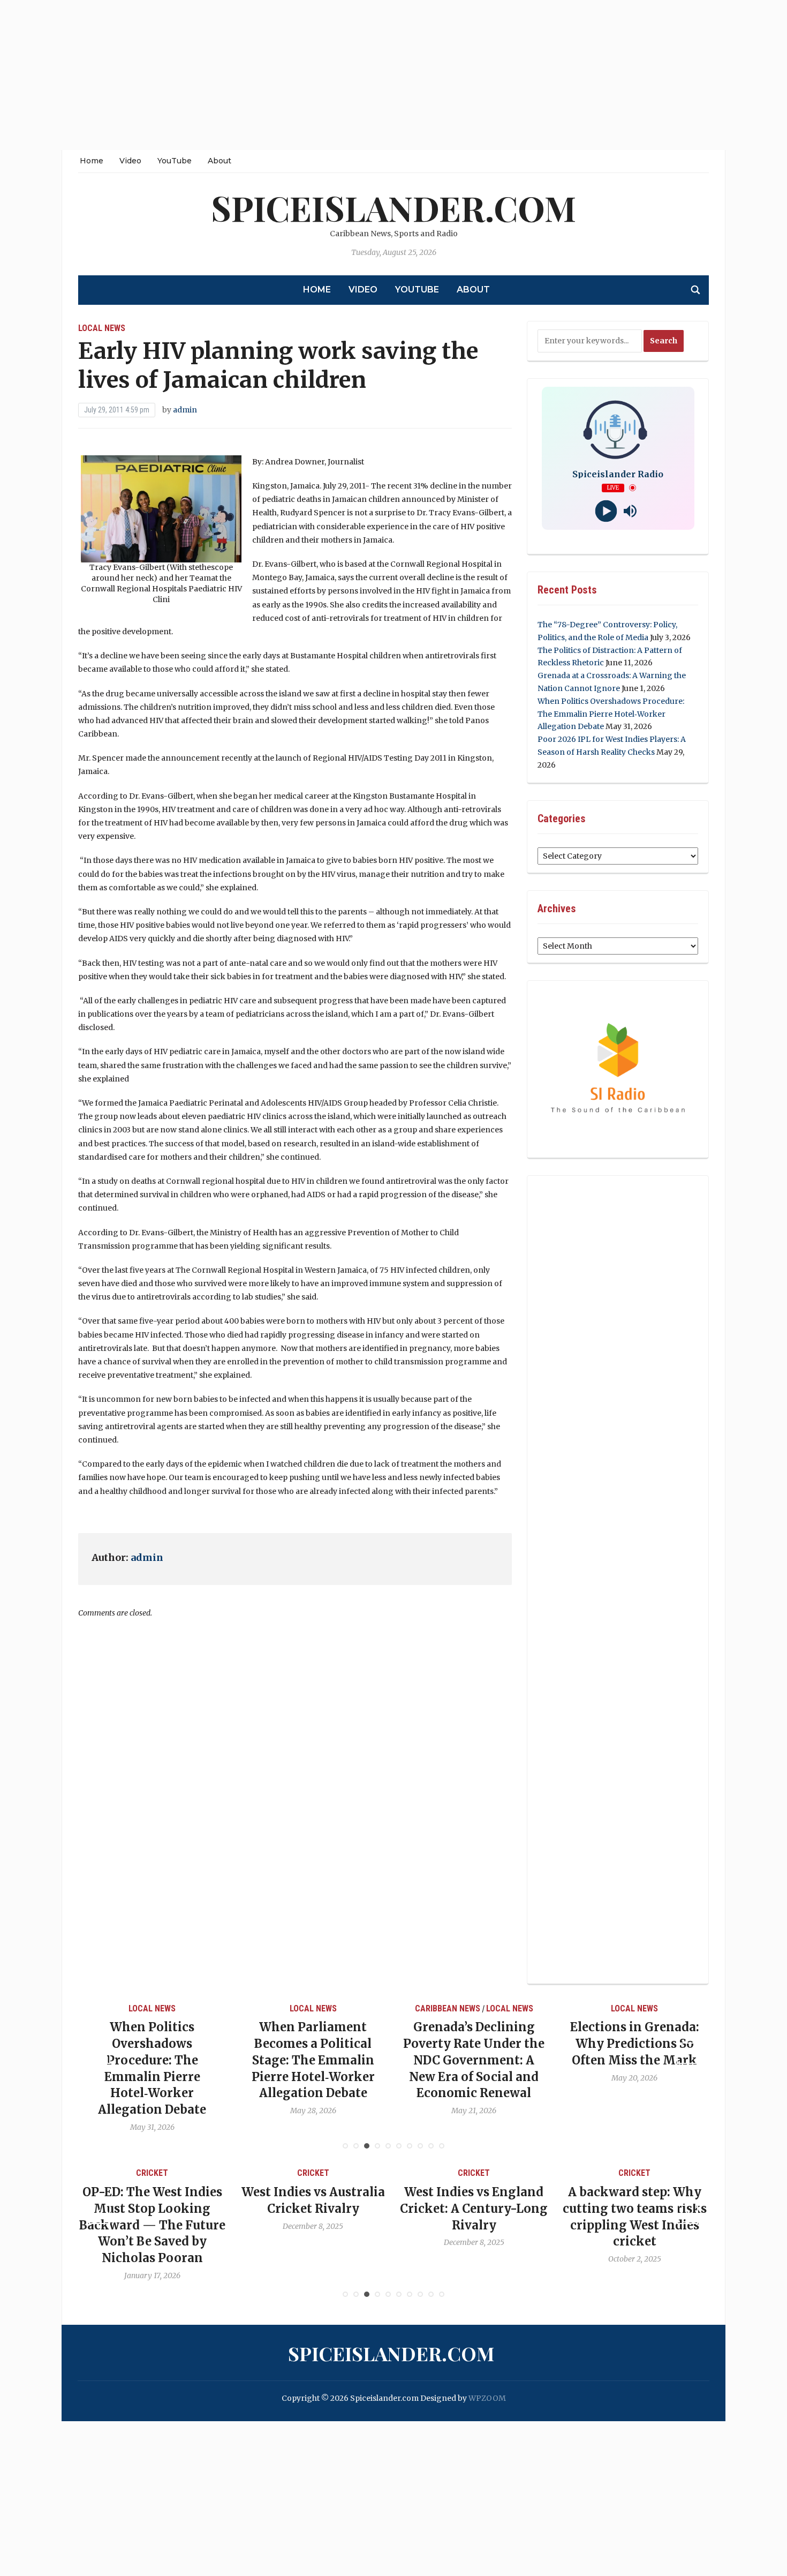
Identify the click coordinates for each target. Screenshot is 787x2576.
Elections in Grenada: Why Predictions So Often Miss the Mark (524, 2044)
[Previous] (100, 2053)
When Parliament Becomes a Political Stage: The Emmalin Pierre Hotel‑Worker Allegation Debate (202, 2060)
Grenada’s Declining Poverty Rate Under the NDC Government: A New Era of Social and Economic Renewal (363, 2060)
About (220, 161)
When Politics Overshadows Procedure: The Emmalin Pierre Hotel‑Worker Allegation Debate (611, 714)
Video (130, 161)
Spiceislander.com (393, 208)
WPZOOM (487, 2398)
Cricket (209, 2173)
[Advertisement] (321, 75)
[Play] (606, 511)
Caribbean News (336, 2008)
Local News (102, 328)
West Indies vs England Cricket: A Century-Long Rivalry (370, 2209)
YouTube (175, 161)
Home (92, 161)
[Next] (687, 2053)
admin (185, 410)
